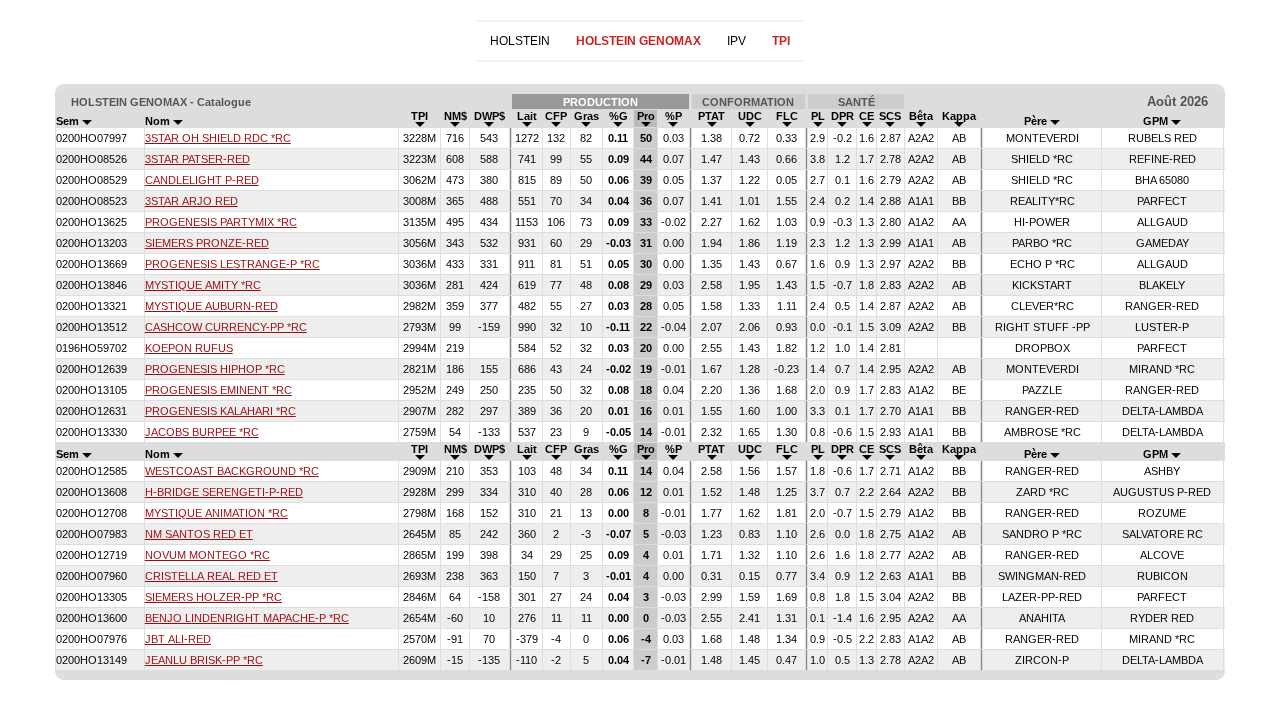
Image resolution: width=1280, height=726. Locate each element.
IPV (736, 41)
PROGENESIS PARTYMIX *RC (221, 222)
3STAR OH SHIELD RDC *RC (218, 138)
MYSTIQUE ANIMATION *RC (216, 513)
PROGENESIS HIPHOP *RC (215, 369)
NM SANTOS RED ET (199, 534)
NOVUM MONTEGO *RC (207, 555)
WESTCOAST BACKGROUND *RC (232, 471)
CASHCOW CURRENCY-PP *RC (226, 327)
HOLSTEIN (520, 41)
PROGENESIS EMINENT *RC (218, 390)
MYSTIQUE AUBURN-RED (211, 306)
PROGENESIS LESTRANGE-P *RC (232, 264)
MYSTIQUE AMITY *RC (203, 285)
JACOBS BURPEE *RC (202, 432)
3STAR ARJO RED (191, 201)
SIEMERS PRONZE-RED (207, 243)
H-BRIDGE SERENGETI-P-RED (224, 492)
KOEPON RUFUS (189, 348)
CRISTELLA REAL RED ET (211, 576)
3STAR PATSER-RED (197, 159)
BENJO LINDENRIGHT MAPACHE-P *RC (247, 618)
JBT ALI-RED (178, 639)
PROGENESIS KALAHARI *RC (220, 411)
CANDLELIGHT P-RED (202, 180)
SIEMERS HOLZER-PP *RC (213, 597)
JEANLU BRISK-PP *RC (204, 660)
